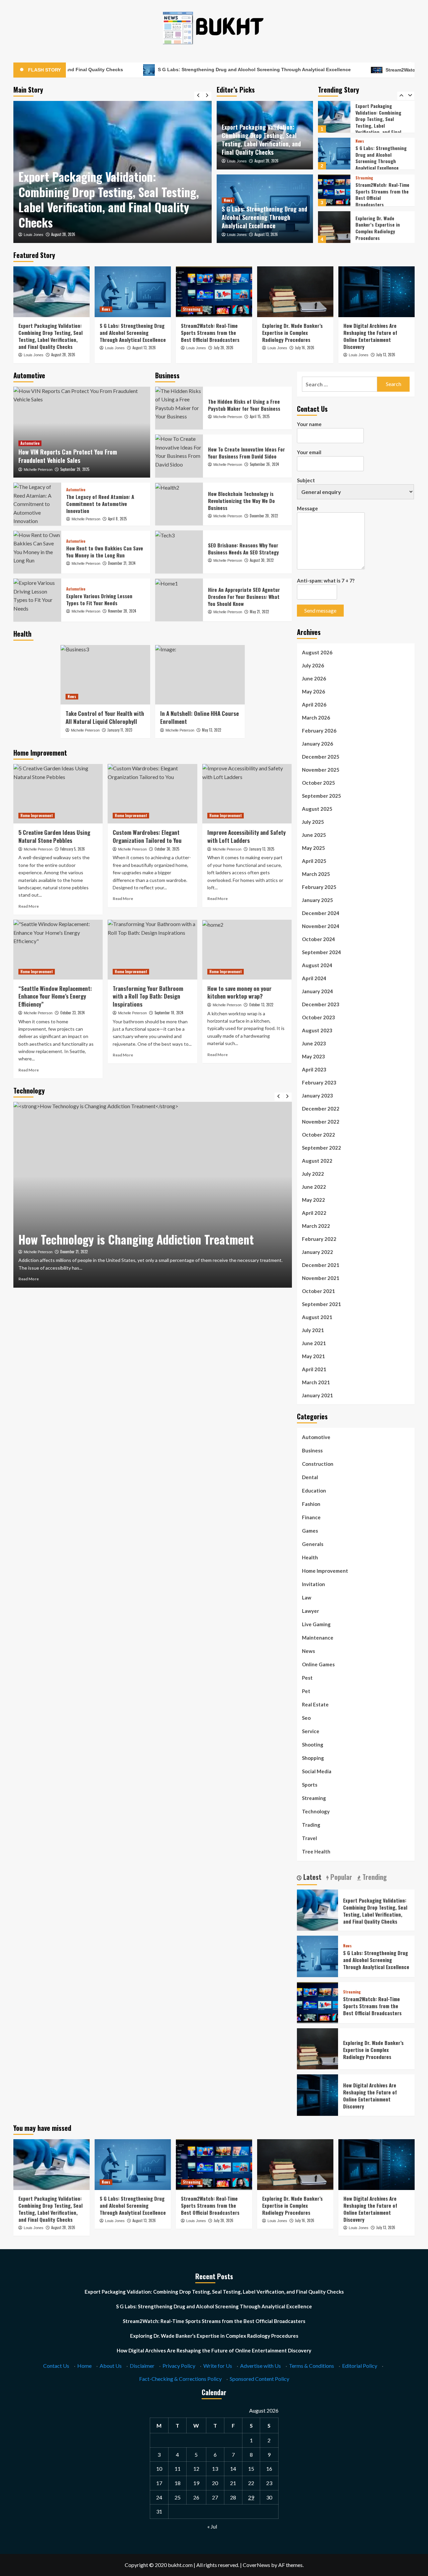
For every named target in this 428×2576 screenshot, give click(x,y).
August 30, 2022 (262, 560)
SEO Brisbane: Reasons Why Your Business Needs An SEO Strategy (243, 549)
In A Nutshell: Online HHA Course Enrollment (199, 717)
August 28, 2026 (266, 161)
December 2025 (321, 757)
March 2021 (316, 1382)
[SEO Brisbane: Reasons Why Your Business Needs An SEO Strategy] (179, 552)
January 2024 (317, 991)
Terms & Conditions (311, 2366)
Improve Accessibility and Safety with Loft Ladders (246, 836)
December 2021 (321, 1265)
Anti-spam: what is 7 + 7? (326, 581)
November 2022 (321, 1122)
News (25, 180)
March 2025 (316, 874)
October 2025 (318, 783)
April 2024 (314, 978)
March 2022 (316, 1226)
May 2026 (313, 691)
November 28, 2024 (122, 611)
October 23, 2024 (72, 1013)
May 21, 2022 (259, 612)
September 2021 (322, 1304)
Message (307, 508)
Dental (310, 1477)
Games (310, 1531)
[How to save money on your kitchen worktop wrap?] (247, 949)
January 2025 (317, 900)
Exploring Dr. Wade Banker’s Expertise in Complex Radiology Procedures (378, 191)
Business (312, 1450)
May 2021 (313, 1356)
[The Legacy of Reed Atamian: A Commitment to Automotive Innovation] (37, 504)
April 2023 (314, 1069)
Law (307, 1597)
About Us (111, 2366)
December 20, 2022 (264, 516)
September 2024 (322, 952)
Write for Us (218, 2366)
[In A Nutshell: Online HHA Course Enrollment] (200, 675)
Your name (309, 424)
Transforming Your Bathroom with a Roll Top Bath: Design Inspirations (148, 996)
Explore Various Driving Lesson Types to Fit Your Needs (99, 599)
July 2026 (313, 665)
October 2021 (318, 1291)
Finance (311, 1517)
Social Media (317, 1771)
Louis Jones (34, 235)
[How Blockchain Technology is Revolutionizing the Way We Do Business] (179, 504)
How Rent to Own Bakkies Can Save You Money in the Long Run (105, 552)
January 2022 (317, 1252)
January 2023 (317, 1096)
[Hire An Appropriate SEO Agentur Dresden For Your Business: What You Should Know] (179, 600)
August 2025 (317, 809)
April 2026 (314, 704)
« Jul (212, 2526)
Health (310, 1557)
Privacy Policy (179, 2366)
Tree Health (316, 1851)
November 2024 (321, 926)
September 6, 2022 (74, 1252)
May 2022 (313, 1200)
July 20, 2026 (224, 348)
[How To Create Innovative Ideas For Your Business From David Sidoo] (179, 456)
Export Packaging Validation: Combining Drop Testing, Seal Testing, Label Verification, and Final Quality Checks (261, 140)
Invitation (313, 1584)
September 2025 (322, 796)
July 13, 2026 (386, 355)
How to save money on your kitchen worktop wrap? (239, 992)
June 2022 (314, 1187)
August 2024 (317, 965)
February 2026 (319, 731)
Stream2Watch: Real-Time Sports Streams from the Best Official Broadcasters (382, 158)
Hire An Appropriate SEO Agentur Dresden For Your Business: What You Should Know (244, 597)
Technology (316, 1811)
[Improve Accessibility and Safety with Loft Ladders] (247, 794)
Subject (306, 480)
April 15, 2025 (260, 416)
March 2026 (316, 718)
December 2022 (321, 1109)
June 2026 (314, 678)
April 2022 (314, 1213)
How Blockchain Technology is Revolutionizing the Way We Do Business (241, 501)
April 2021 (314, 1369)
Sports (310, 1785)
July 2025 (313, 822)
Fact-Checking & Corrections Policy (180, 2379)
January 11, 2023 (120, 730)
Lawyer (310, 1611)
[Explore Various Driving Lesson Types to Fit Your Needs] (37, 600)
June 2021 (314, 1343)
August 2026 (317, 652)
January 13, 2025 (262, 849)
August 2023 (317, 1030)
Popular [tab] (340, 1877)
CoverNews (256, 2565)
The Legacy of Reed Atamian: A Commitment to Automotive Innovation (100, 504)
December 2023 (321, 1004)
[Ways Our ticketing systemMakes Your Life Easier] (153, 1195)
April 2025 (314, 861)
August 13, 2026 (63, 234)
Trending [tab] (374, 1877)
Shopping (313, 1758)
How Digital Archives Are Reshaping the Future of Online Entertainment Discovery (381, 228)
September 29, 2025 (75, 469)
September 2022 (322, 1148)
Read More (29, 906)
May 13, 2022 (211, 730)
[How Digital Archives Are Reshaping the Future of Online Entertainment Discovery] (334, 227)
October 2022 (318, 1135)
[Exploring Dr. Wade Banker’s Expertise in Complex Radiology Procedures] (334, 190)
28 (233, 2497)
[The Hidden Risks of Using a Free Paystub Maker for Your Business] (179, 408)
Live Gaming (316, 1624)
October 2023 (318, 1017)
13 (215, 2469)
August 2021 (317, 1317)
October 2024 (318, 939)
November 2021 (321, 1278)
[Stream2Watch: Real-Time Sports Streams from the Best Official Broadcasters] (334, 154)
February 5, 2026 (73, 849)
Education (314, 1491)
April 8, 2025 (117, 519)
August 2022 (317, 1161)
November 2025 (321, 770)
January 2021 (317, 1395)
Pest (307, 1678)
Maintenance (318, 1638)
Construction (318, 1464)
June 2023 (314, 1043)
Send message (320, 610)
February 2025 (319, 887)
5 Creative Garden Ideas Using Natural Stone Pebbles (54, 836)
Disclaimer (142, 2366)
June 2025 (314, 835)
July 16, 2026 (305, 348)
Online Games (318, 1664)
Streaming (364, 141)
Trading (311, 1825)
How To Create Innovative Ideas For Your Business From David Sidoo (246, 453)
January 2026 (317, 744)
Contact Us (56, 2366)
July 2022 (313, 1174)
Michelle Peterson (38, 470)
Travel (309, 1838)
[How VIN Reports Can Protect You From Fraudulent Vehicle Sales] (82, 432)
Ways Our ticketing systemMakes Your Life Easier (135, 1239)
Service (311, 1731)
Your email (309, 452)
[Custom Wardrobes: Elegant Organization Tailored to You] (152, 794)
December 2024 (321, 913)
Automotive (30, 443)
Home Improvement (37, 815)
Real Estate (315, 1704)
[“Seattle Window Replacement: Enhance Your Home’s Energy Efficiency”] (58, 949)
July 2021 (313, 1330)
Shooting (313, 1745)
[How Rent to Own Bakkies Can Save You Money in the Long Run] (37, 552)
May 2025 (313, 848)
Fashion (311, 1504)
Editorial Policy (360, 2366)
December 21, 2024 (122, 563)
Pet (306, 1691)
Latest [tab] (311, 1877)
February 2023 (319, 1082)
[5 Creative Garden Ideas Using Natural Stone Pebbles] (58, 794)
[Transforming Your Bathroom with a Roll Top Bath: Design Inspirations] (152, 949)
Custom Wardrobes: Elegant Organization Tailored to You (147, 836)
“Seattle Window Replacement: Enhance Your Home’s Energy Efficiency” (55, 996)
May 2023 (313, 1056)
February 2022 (319, 1239)
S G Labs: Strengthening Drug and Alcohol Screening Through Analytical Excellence (159, 70)
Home (84, 2366)
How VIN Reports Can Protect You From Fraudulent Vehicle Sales (68, 456)
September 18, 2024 (169, 1013)
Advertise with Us (260, 2366)
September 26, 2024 (264, 464)
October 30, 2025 (167, 849)
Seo (306, 1718)
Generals (313, 1544)
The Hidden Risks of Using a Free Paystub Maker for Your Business (244, 405)
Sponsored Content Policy (259, 2379)
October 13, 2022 (261, 1005)
